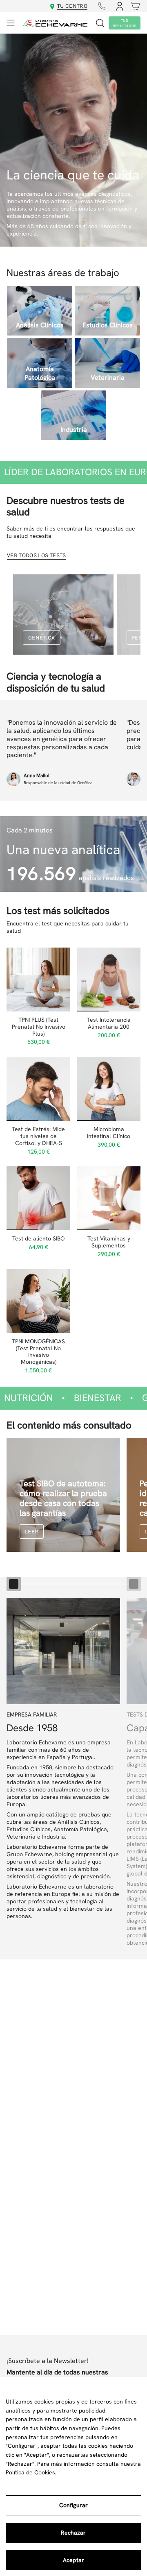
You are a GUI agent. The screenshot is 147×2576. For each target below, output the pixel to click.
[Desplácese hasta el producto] (14, 1584)
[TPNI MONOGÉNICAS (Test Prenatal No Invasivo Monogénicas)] (38, 1301)
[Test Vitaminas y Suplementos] (109, 1198)
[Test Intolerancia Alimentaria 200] (109, 980)
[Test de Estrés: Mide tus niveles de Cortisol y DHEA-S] (38, 1089)
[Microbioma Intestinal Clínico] (109, 1089)
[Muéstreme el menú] (11, 23)
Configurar (73, 2505)
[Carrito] (134, 6)
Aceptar (73, 2560)
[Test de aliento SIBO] (38, 1198)
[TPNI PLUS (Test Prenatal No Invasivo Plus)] (38, 980)
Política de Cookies (30, 2472)
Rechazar (73, 2533)
